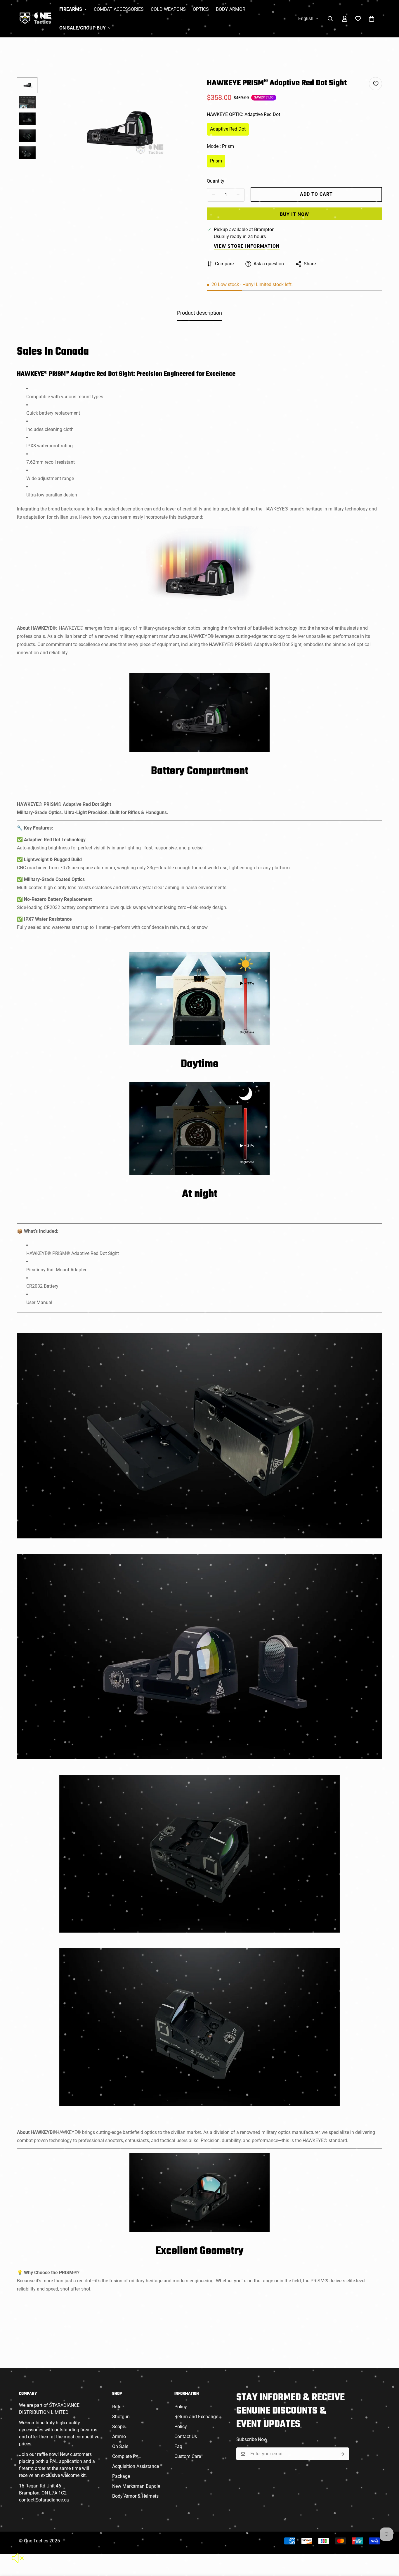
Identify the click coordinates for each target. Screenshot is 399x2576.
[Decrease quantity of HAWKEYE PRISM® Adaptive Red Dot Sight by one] (214, 195)
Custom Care (188, 2456)
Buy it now (294, 214)
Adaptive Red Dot (228, 129)
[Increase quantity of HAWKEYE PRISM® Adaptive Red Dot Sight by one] (238, 195)
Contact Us (186, 2436)
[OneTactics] (35, 19)
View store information (247, 246)
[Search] (330, 19)
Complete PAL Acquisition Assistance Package (136, 2466)
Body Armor (231, 9)
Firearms (71, 9)
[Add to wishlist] (375, 84)
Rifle (117, 2407)
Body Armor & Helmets (135, 2496)
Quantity (216, 181)
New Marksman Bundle (136, 2486)
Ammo (119, 2436)
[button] (372, 19)
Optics (201, 9)
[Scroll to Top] (388, 2544)
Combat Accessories (119, 9)
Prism (216, 161)
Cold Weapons (168, 9)
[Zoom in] (180, 90)
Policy (181, 2407)
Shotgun (121, 2417)
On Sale (120, 2446)
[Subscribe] (343, 2454)
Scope (119, 2427)
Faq (178, 2446)
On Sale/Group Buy (83, 28)
